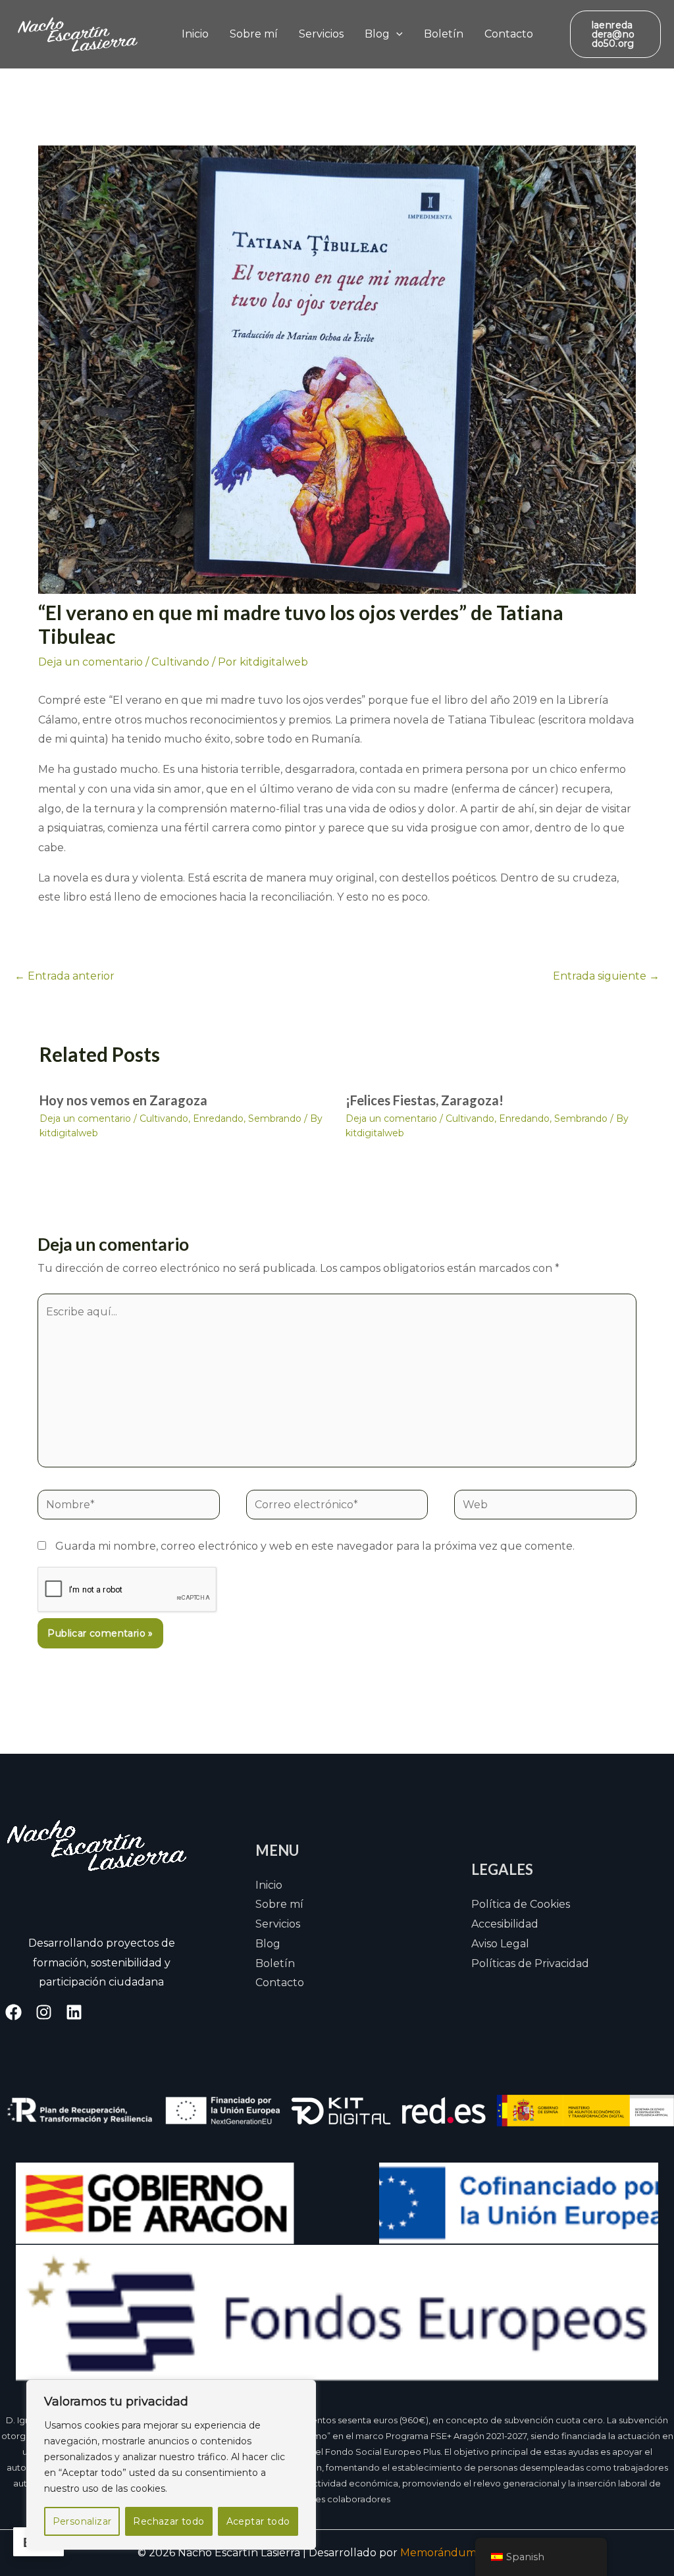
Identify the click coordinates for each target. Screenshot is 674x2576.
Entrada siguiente (606, 976)
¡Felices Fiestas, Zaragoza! (425, 1100)
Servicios (321, 34)
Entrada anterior (65, 976)
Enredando (218, 1118)
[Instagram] (44, 2012)
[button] (396, 34)
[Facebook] (13, 2012)
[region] (171, 2465)
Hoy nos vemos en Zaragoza (123, 1100)
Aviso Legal (500, 1944)
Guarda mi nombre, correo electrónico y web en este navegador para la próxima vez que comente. (315, 1546)
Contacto (509, 34)
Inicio (195, 34)
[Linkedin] (74, 2012)
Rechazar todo (168, 2521)
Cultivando (180, 662)
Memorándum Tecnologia (469, 2553)
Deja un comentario (91, 662)
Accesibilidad (505, 1924)
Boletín (444, 34)
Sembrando (275, 1118)
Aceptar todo (258, 2521)
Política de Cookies (521, 1904)
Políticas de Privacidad (530, 1963)
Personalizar (82, 2521)
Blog (377, 34)
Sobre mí (254, 34)
